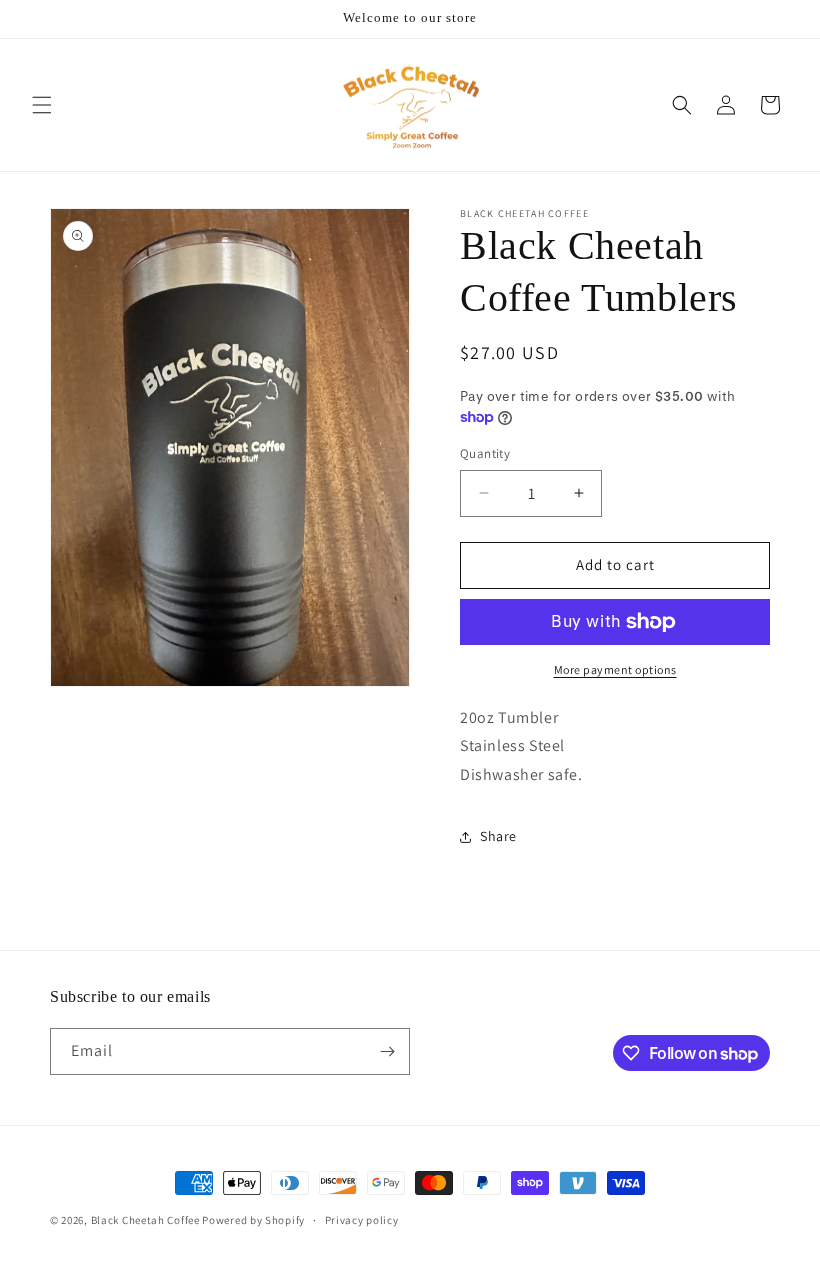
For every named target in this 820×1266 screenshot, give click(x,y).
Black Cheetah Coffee (145, 1220)
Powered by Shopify (253, 1220)
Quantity (485, 453)
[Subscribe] (387, 1051)
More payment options (615, 669)
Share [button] (498, 836)
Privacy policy (362, 1220)
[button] (42, 105)
